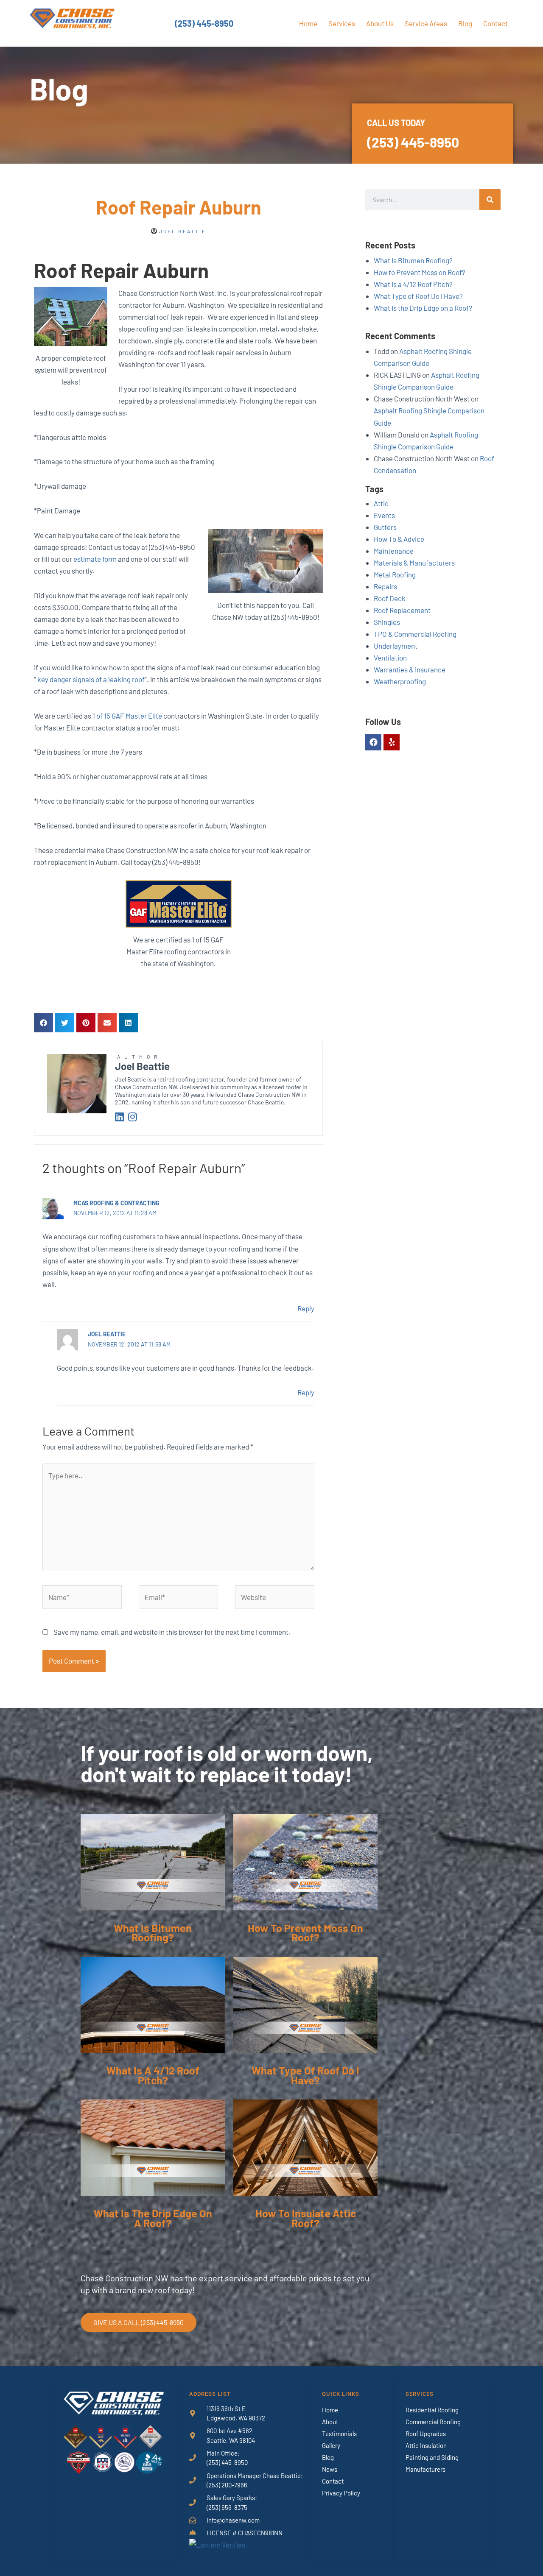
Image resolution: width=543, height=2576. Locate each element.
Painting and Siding (432, 2457)
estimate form (95, 559)
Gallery (331, 2445)
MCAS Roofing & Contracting (116, 1203)
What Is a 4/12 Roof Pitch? (413, 284)
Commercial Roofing (433, 2422)
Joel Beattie (107, 1334)
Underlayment (396, 646)
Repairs (385, 586)
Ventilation (390, 658)
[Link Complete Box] (153, 1886)
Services (342, 23)
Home (308, 23)
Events (384, 515)
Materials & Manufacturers (414, 563)
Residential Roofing (432, 2410)
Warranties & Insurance (410, 669)
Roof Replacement (402, 610)
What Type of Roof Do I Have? (418, 296)
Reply (306, 1308)
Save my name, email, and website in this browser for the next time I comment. (172, 1632)
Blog (465, 23)
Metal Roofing (395, 574)
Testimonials (339, 2434)
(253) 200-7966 (227, 2485)
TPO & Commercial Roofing (415, 634)
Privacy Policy (341, 2493)
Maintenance (394, 551)
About (330, 2422)
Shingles (387, 622)
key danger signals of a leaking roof (91, 679)
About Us (380, 23)
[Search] (490, 200)
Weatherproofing (400, 681)
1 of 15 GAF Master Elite (127, 716)
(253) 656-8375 (227, 2507)
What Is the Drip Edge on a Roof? (423, 308)
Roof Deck (390, 598)
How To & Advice (399, 539)
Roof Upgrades (426, 2434)
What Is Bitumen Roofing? (413, 260)
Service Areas (426, 23)
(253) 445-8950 (204, 23)
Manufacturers (425, 2469)
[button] (43, 1023)
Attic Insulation (426, 2445)
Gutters (385, 527)
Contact (495, 23)
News (330, 2469)
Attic (381, 503)
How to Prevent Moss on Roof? (420, 272)
